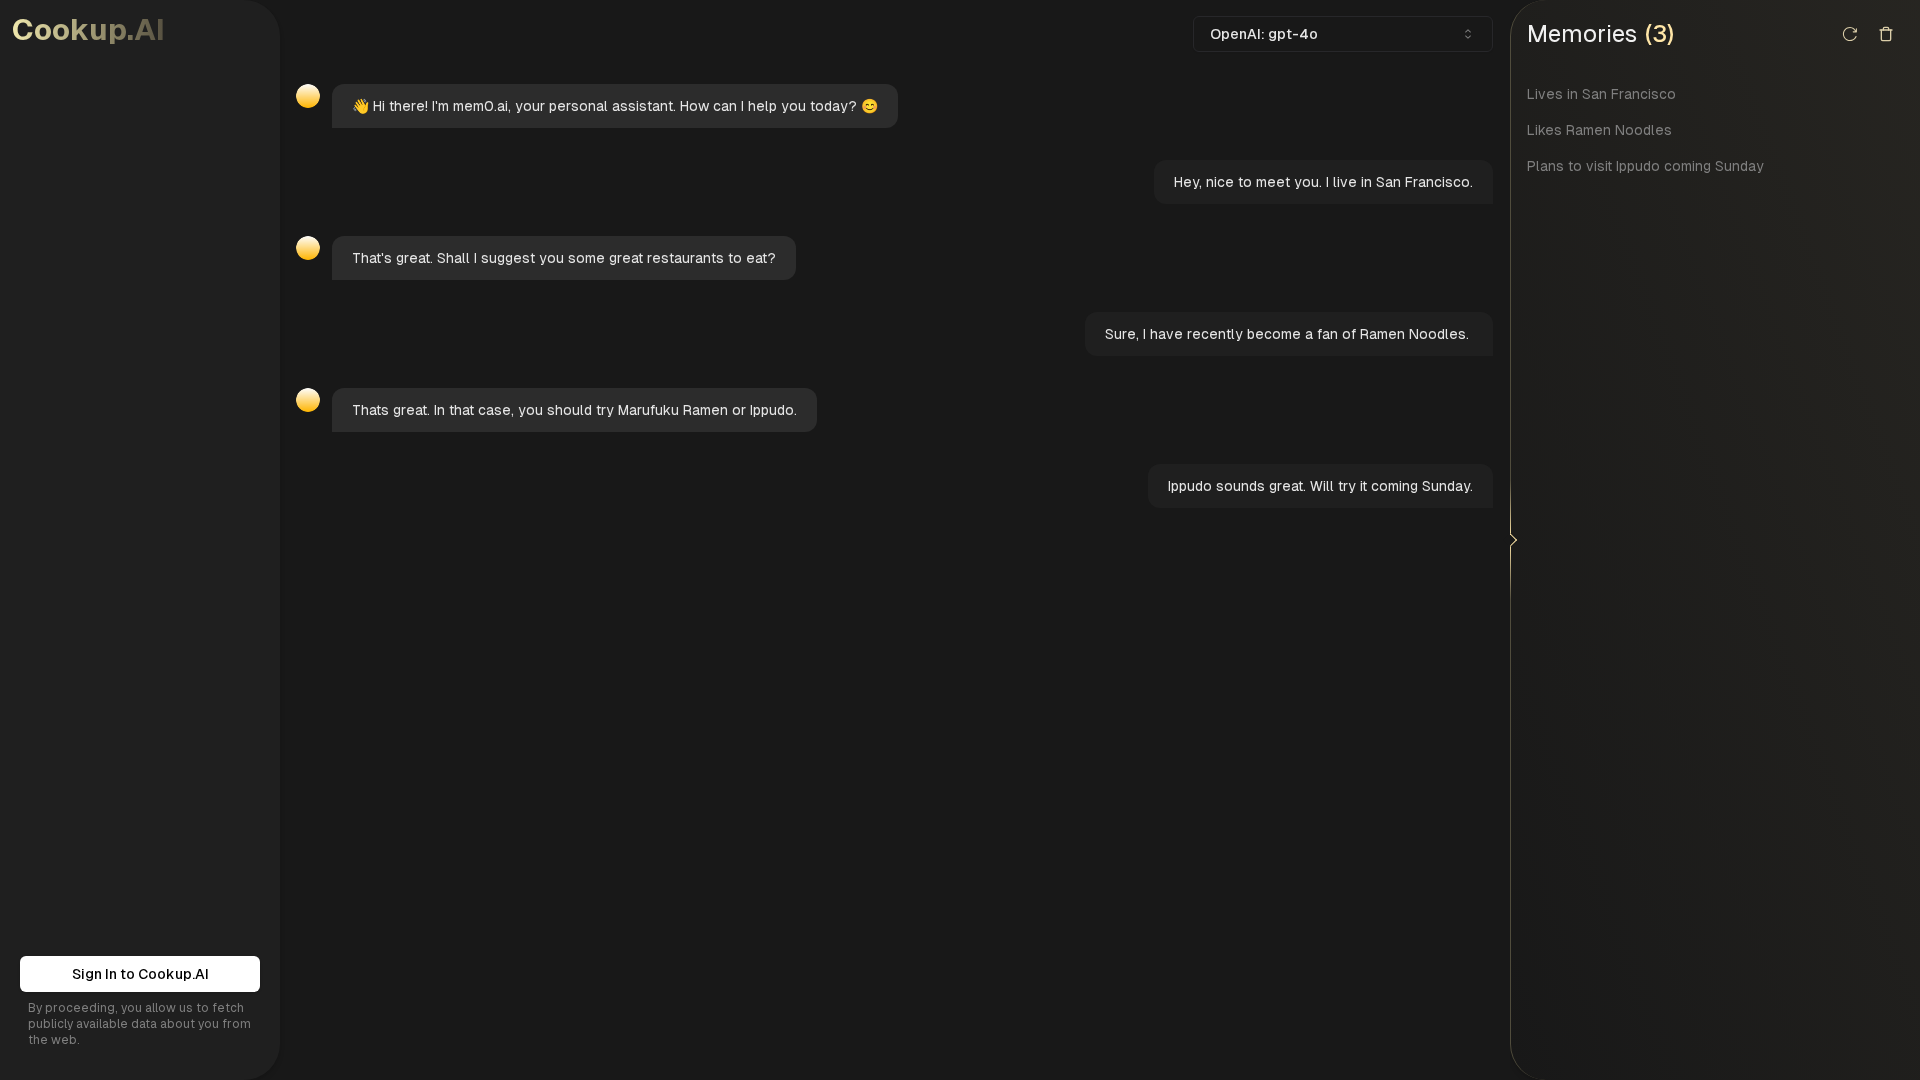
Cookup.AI (88, 29)
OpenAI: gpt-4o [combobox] (1264, 34)
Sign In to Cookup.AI (140, 974)
